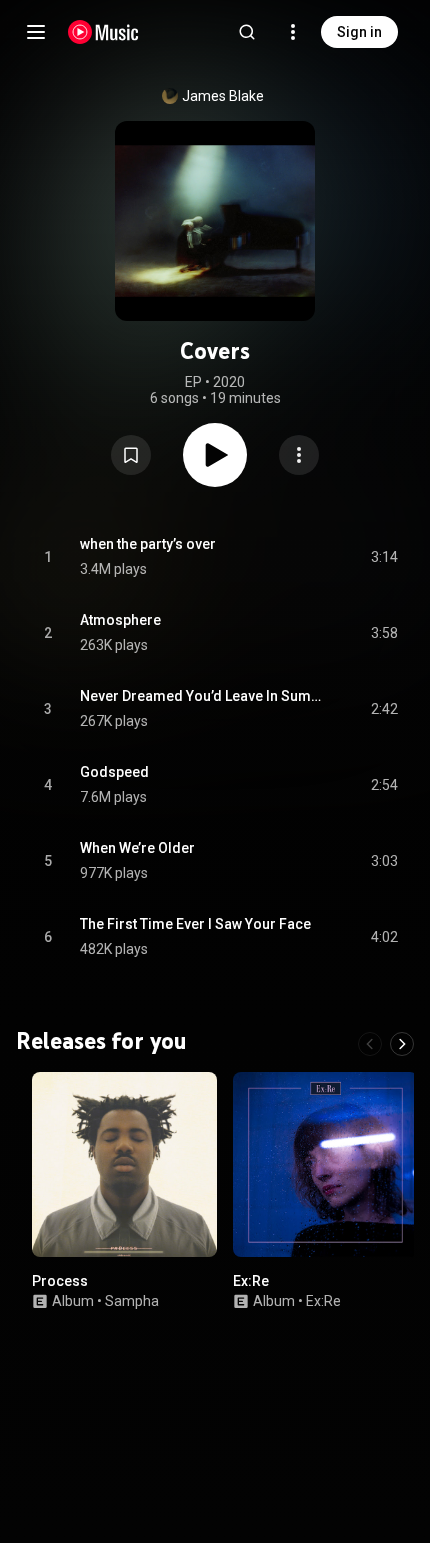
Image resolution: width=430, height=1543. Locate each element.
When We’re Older (137, 848)
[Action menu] (299, 455)
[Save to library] (131, 455)
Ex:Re (251, 1281)
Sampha (132, 1301)
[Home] (103, 32)
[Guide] (36, 32)
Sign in (359, 32)
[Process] (124, 1164)
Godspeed (114, 772)
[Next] (402, 1044)
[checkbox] (384, 557)
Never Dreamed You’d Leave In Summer (202, 696)
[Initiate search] (247, 32)
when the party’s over (148, 544)
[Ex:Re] (325, 1164)
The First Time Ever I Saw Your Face (195, 924)
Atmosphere (120, 620)
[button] (131, 455)
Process (60, 1281)
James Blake (223, 96)
